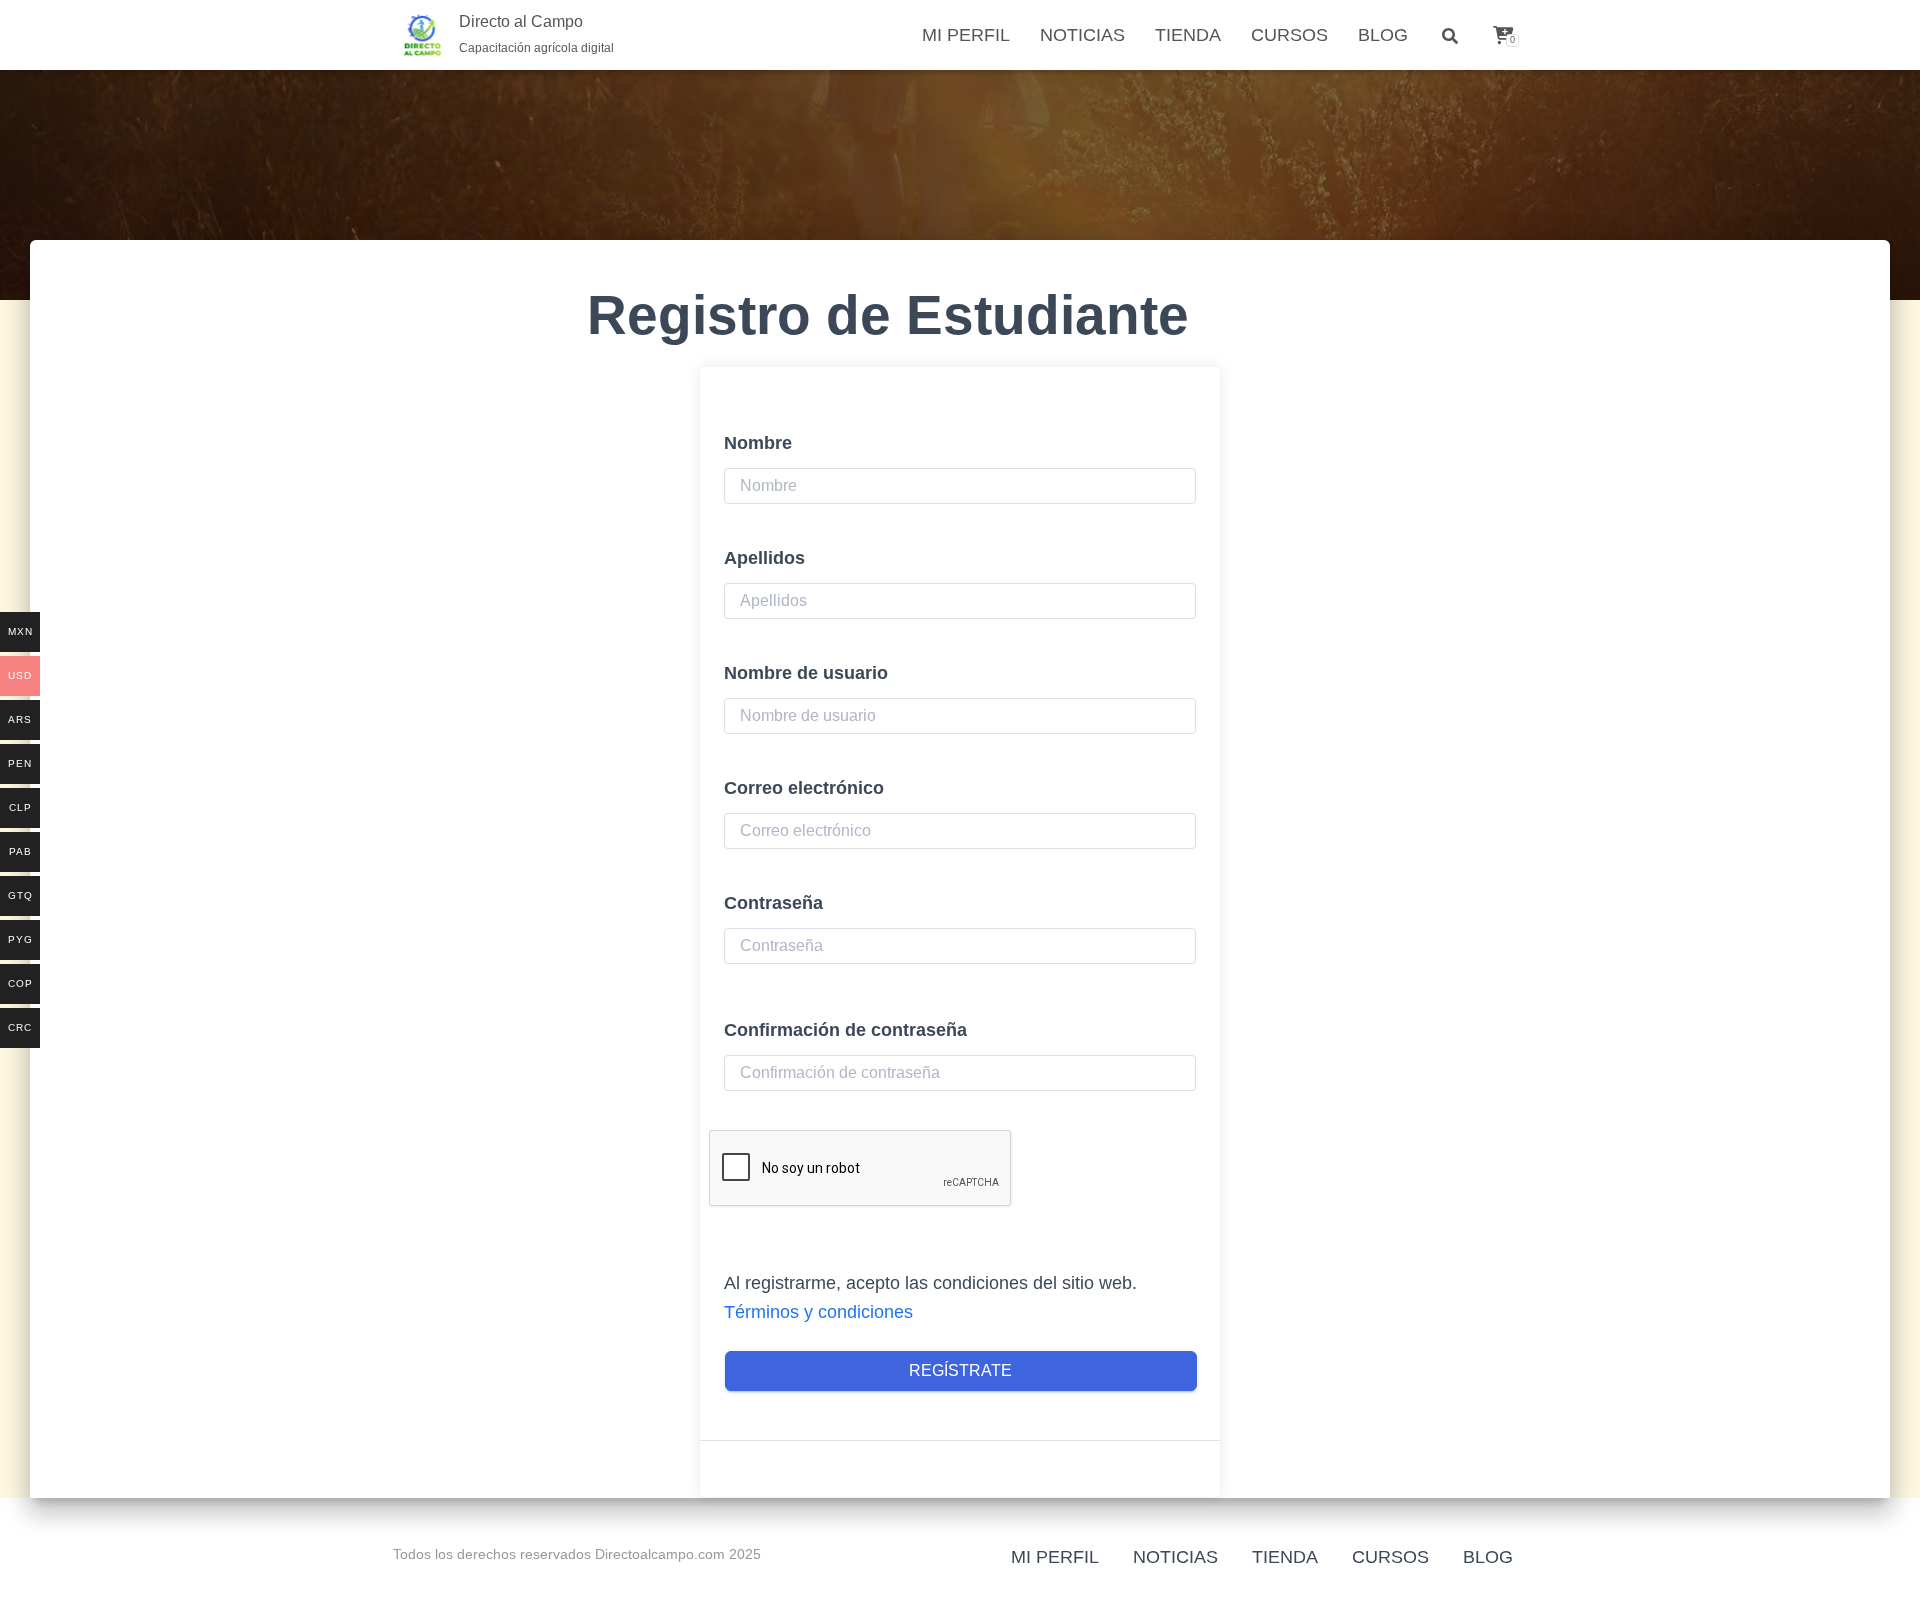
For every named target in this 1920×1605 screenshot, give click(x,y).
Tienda (1188, 35)
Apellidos (764, 558)
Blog (1383, 35)
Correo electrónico (804, 788)
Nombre (758, 443)
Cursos (1289, 35)
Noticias (1082, 35)
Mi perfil (966, 35)
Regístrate (960, 1370)
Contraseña (773, 903)
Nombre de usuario (806, 673)
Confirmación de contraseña (845, 1030)
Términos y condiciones (818, 1312)
